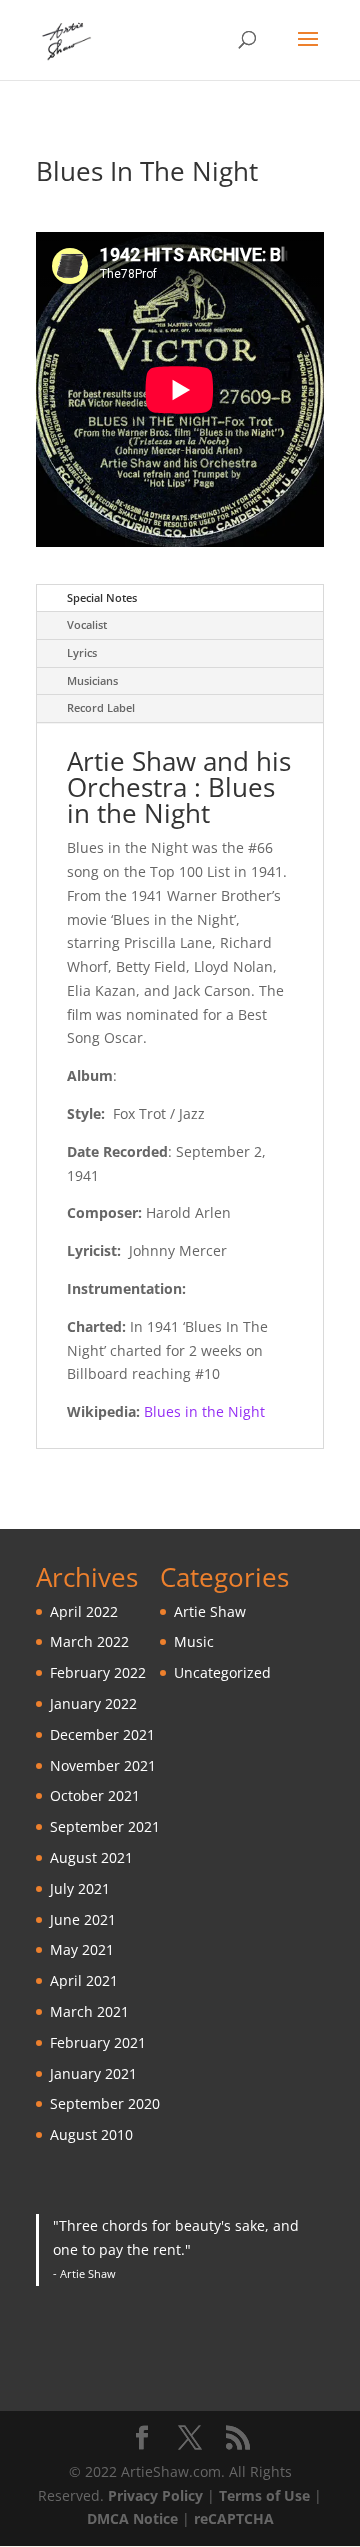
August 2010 (91, 2134)
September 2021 (105, 1826)
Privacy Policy (155, 2495)
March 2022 (89, 1641)
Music (194, 1641)
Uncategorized (222, 1672)
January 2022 (93, 1703)
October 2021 (95, 1795)
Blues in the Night (204, 1411)
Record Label (101, 707)
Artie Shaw (210, 1611)
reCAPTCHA (234, 2518)
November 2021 (103, 1765)
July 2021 (80, 1888)
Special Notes (102, 597)
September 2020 (105, 2103)
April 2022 (84, 1611)
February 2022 (98, 1672)
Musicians (92, 680)
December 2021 (102, 1734)
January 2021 (93, 2073)
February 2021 (98, 2042)
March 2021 (89, 2011)
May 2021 (82, 1949)
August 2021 (91, 1857)
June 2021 (83, 1919)
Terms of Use (264, 2495)
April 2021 (84, 1980)
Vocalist (87, 624)
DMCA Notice (132, 2518)
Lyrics (82, 652)
